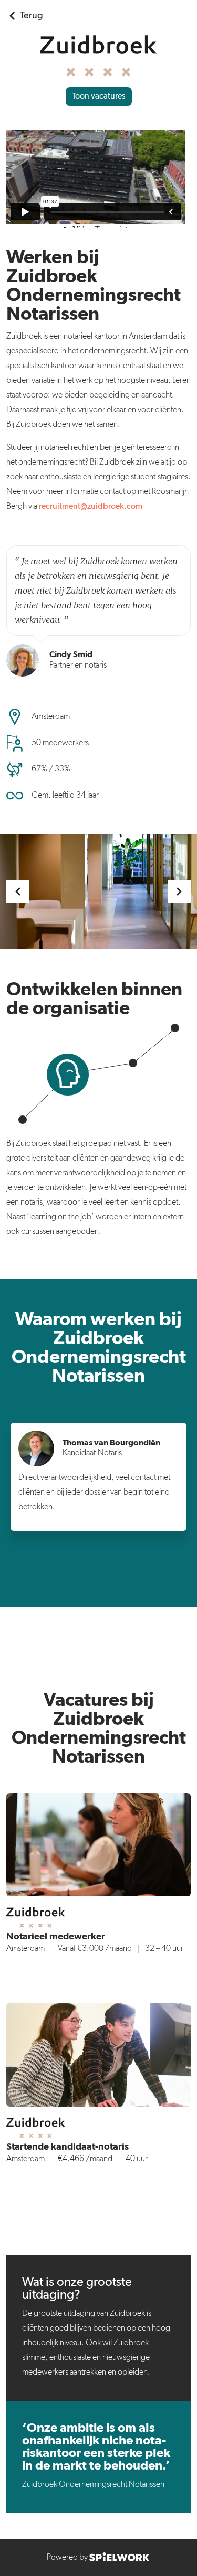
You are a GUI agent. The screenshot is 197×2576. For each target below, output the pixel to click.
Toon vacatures (99, 96)
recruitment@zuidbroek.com (91, 507)
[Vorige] (18, 892)
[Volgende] (179, 892)
